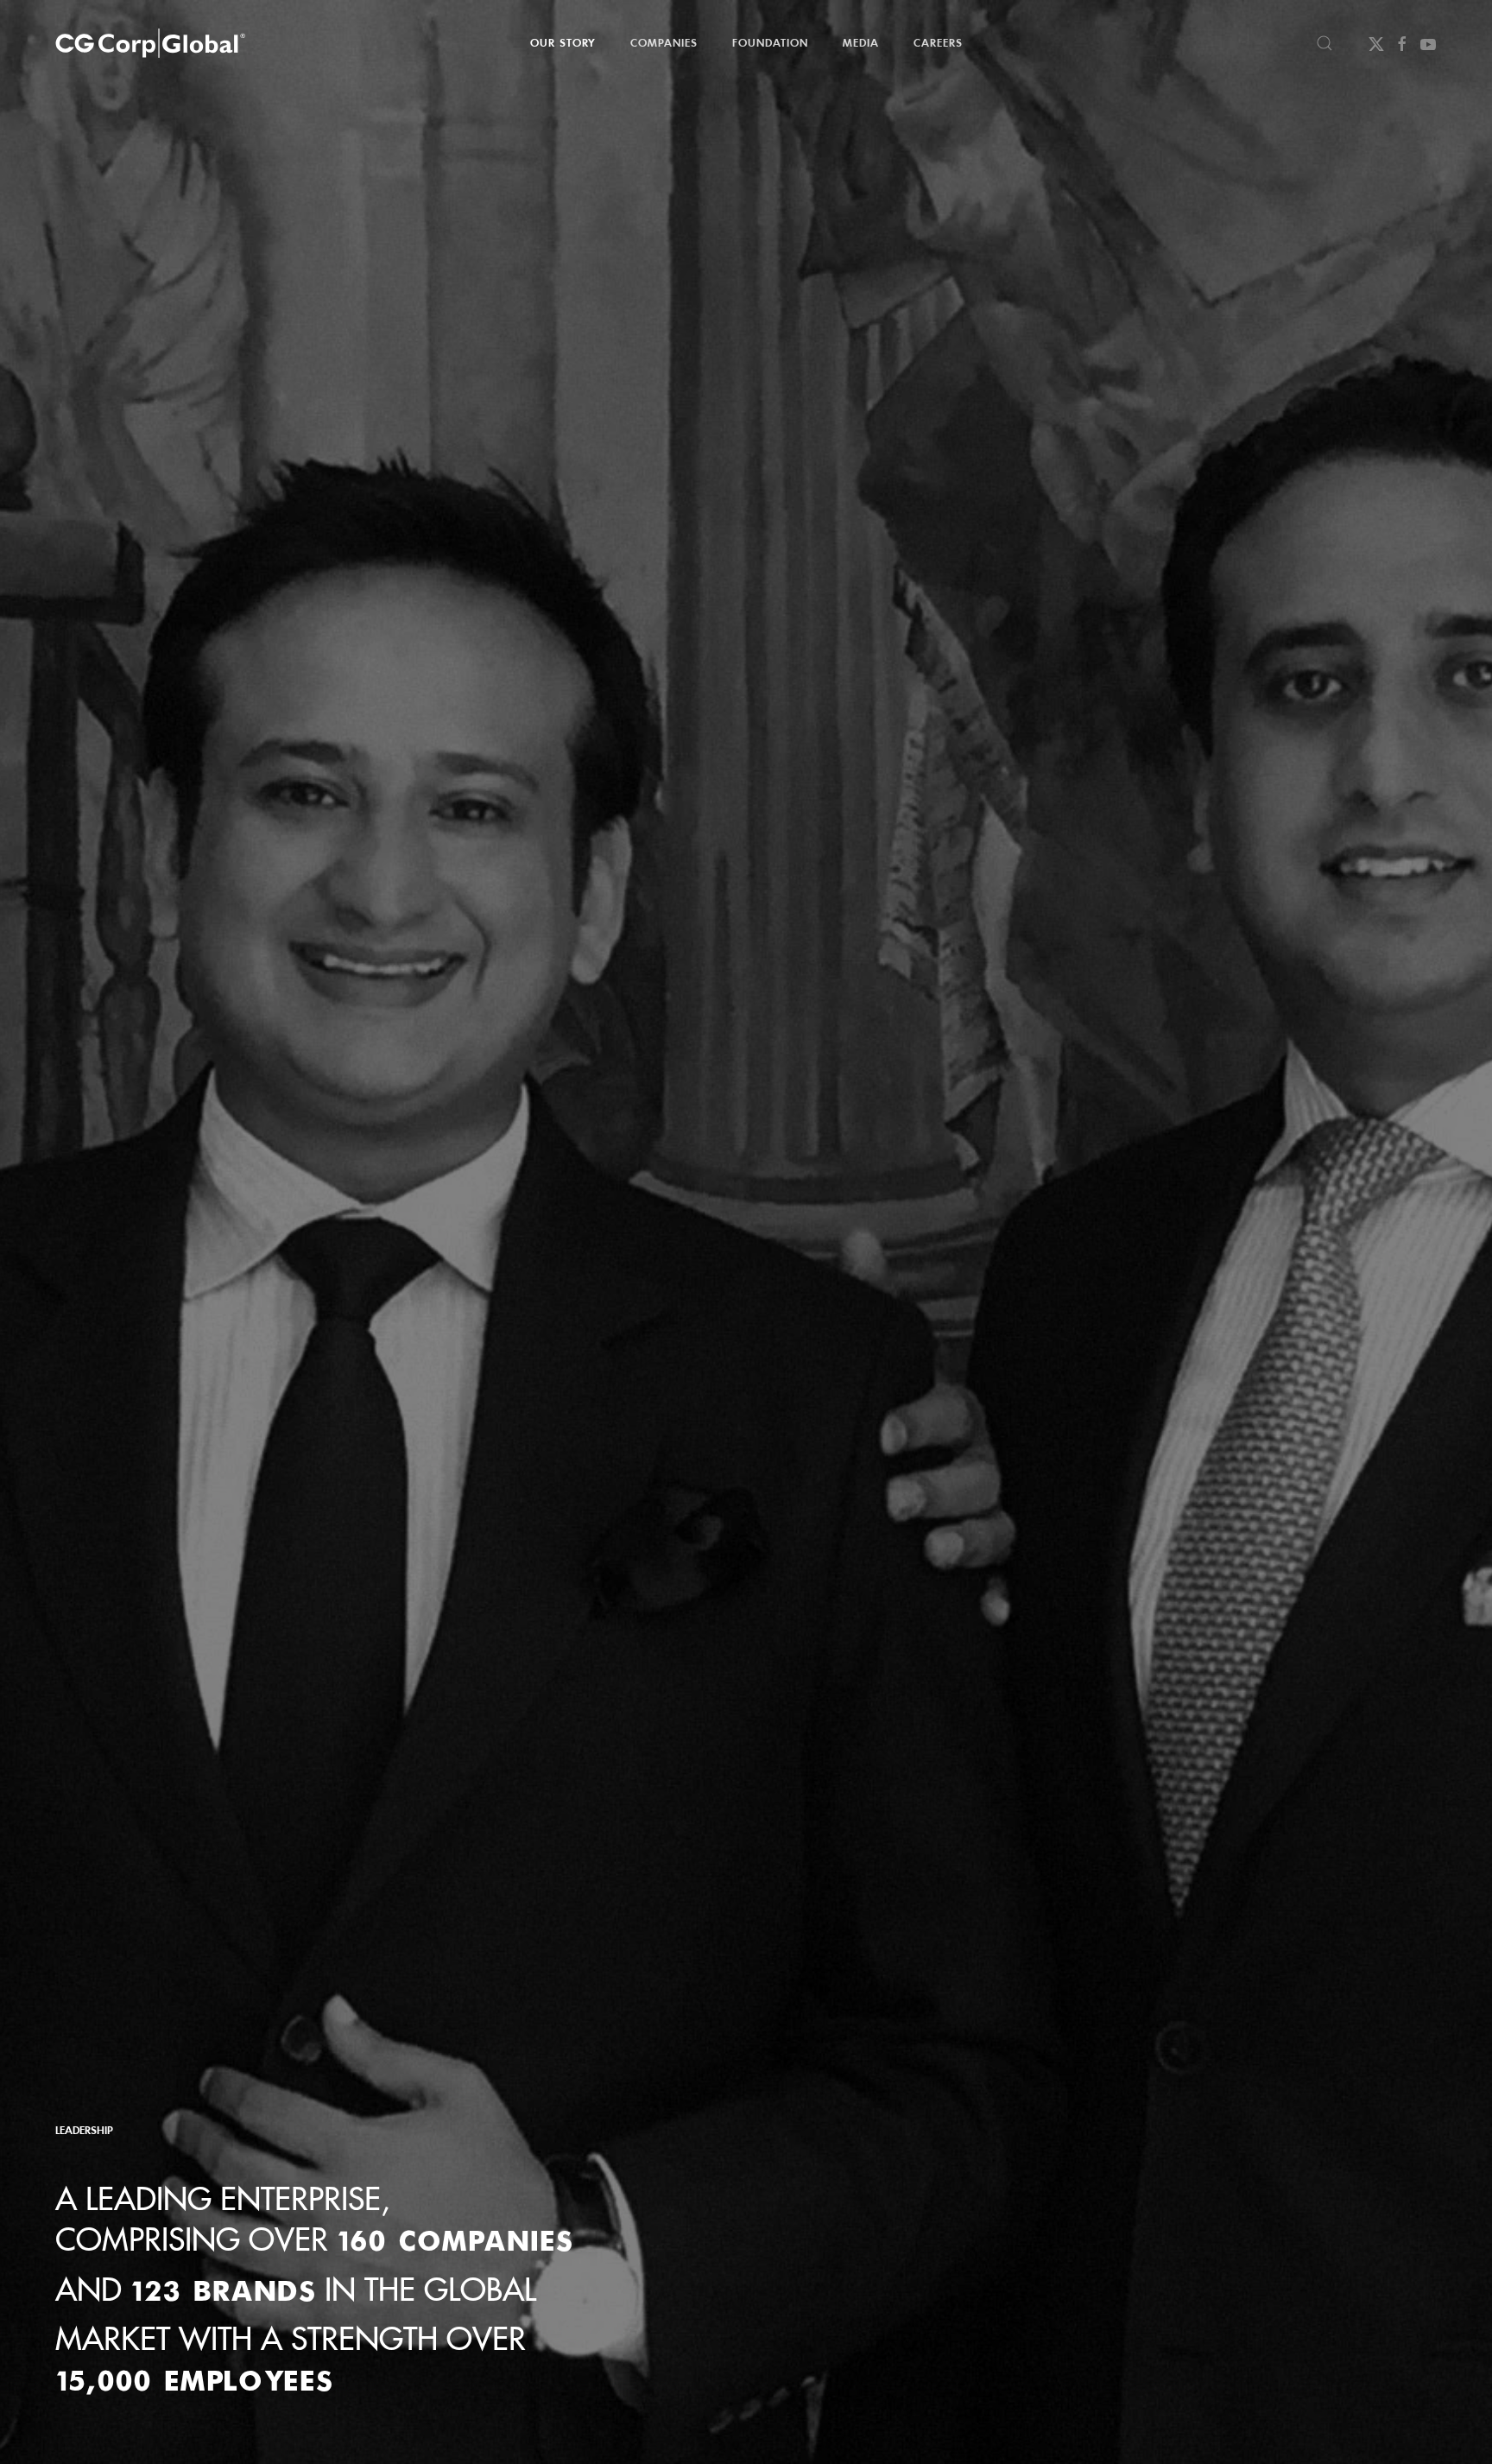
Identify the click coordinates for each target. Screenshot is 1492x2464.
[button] (1324, 43)
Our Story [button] (563, 43)
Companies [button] (664, 43)
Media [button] (861, 43)
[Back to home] (150, 43)
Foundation (770, 43)
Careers (938, 43)
